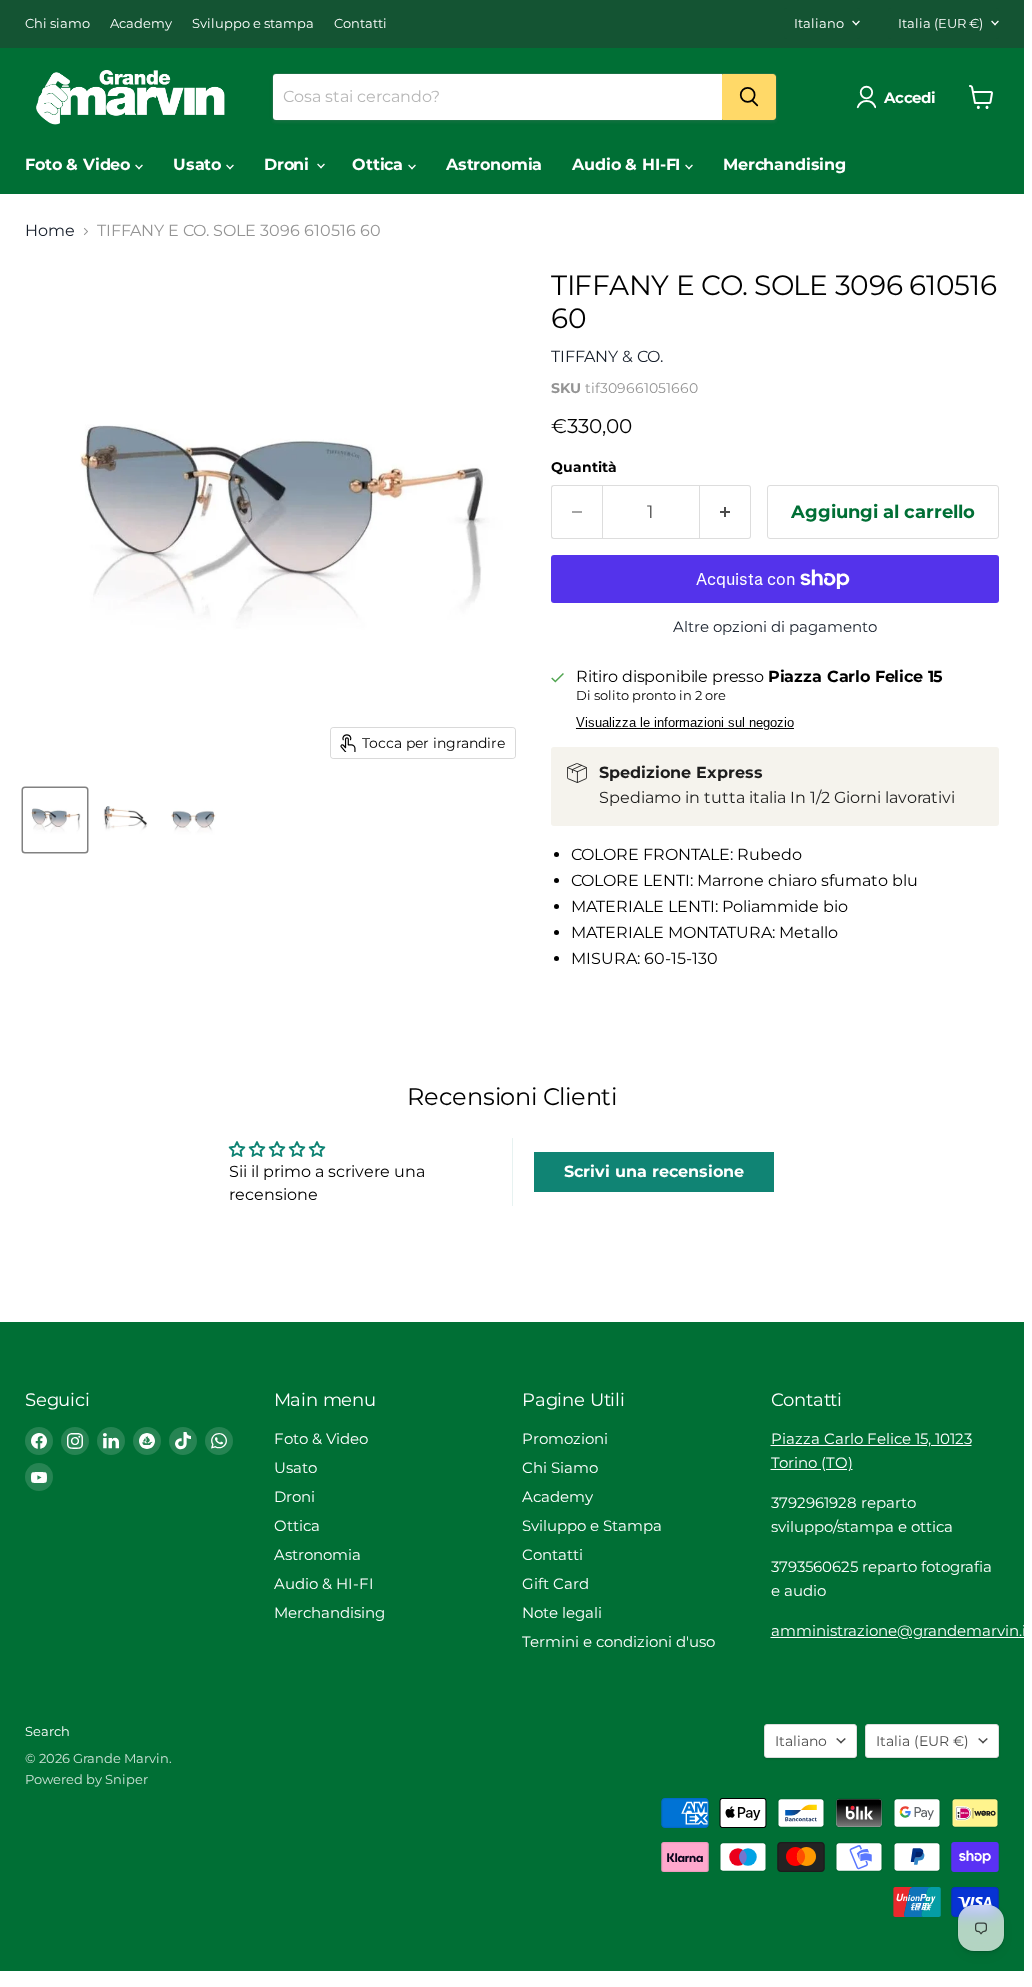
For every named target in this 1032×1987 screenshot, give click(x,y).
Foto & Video (80, 164)
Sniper (126, 1779)
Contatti (360, 23)
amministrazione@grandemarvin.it (901, 1630)
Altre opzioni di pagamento (775, 626)
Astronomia (494, 164)
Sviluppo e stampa (253, 23)
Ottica (380, 164)
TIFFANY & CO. (607, 356)
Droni (289, 164)
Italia (940, 23)
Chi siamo (57, 23)
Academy (141, 23)
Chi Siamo (560, 1467)
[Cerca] (749, 97)
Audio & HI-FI (628, 164)
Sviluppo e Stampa (592, 1525)
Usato (199, 164)
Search (47, 1731)
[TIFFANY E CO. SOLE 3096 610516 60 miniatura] (55, 820)
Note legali (562, 1612)
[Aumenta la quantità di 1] (725, 512)
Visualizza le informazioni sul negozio (685, 723)
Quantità (584, 467)
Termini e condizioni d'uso (618, 1641)
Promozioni (565, 1438)
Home (50, 231)
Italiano (819, 23)
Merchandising (784, 164)
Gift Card (555, 1583)
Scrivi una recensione (654, 1171)
